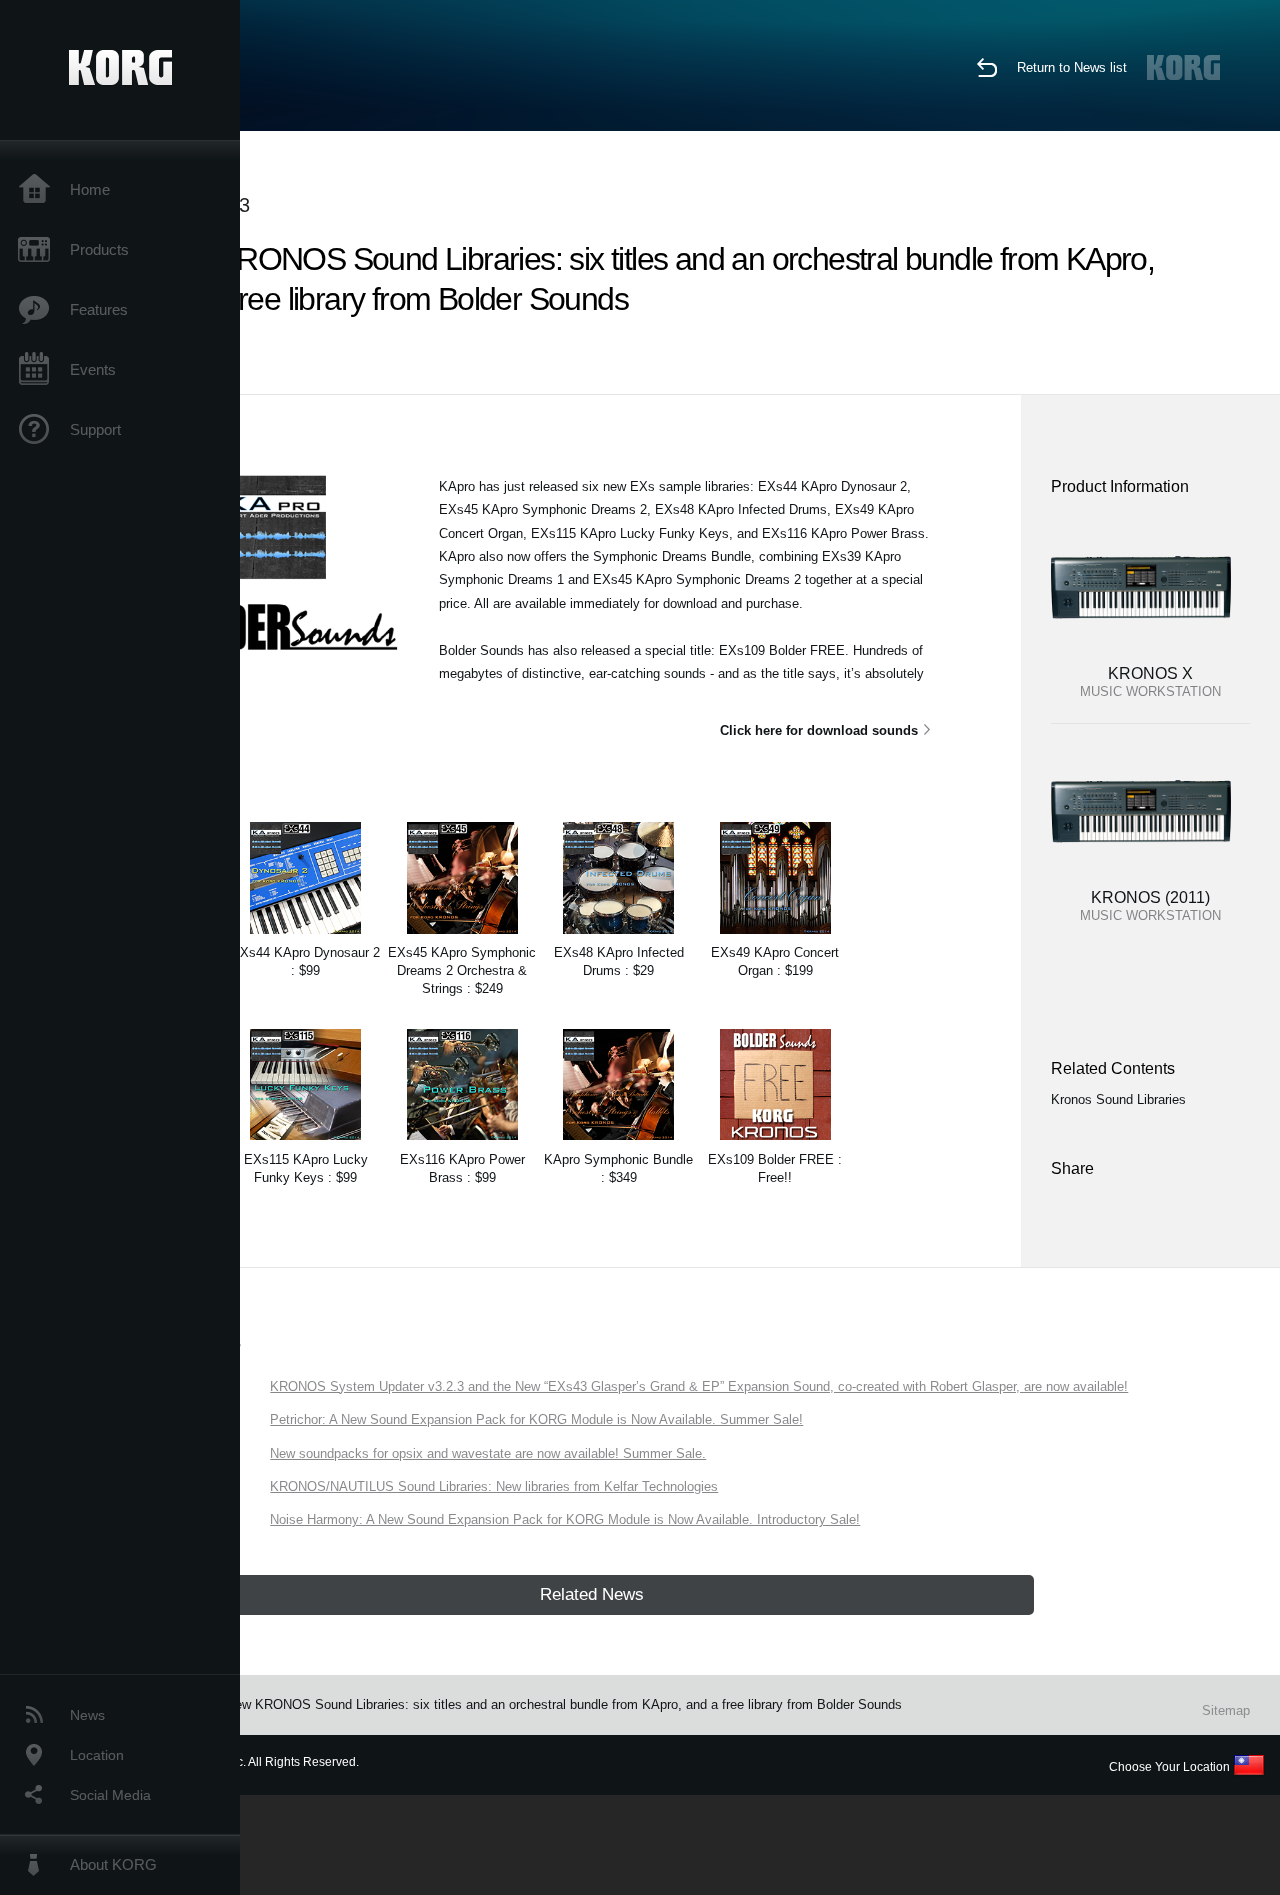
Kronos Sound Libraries (1118, 1099)
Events (93, 369)
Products (99, 249)
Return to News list (1072, 67)
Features (99, 309)
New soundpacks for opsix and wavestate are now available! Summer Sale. (488, 1453)
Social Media (110, 1795)
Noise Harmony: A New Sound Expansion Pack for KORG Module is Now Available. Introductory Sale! (565, 1519)
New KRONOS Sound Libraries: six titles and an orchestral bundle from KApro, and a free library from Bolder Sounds (564, 1704)
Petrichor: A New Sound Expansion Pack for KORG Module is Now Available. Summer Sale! (536, 1419)
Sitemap (1226, 1710)
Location (97, 1755)
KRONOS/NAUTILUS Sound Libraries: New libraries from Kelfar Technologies (494, 1486)
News (87, 1715)
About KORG (113, 1864)
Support (95, 429)
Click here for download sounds (819, 730)
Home (90, 189)
